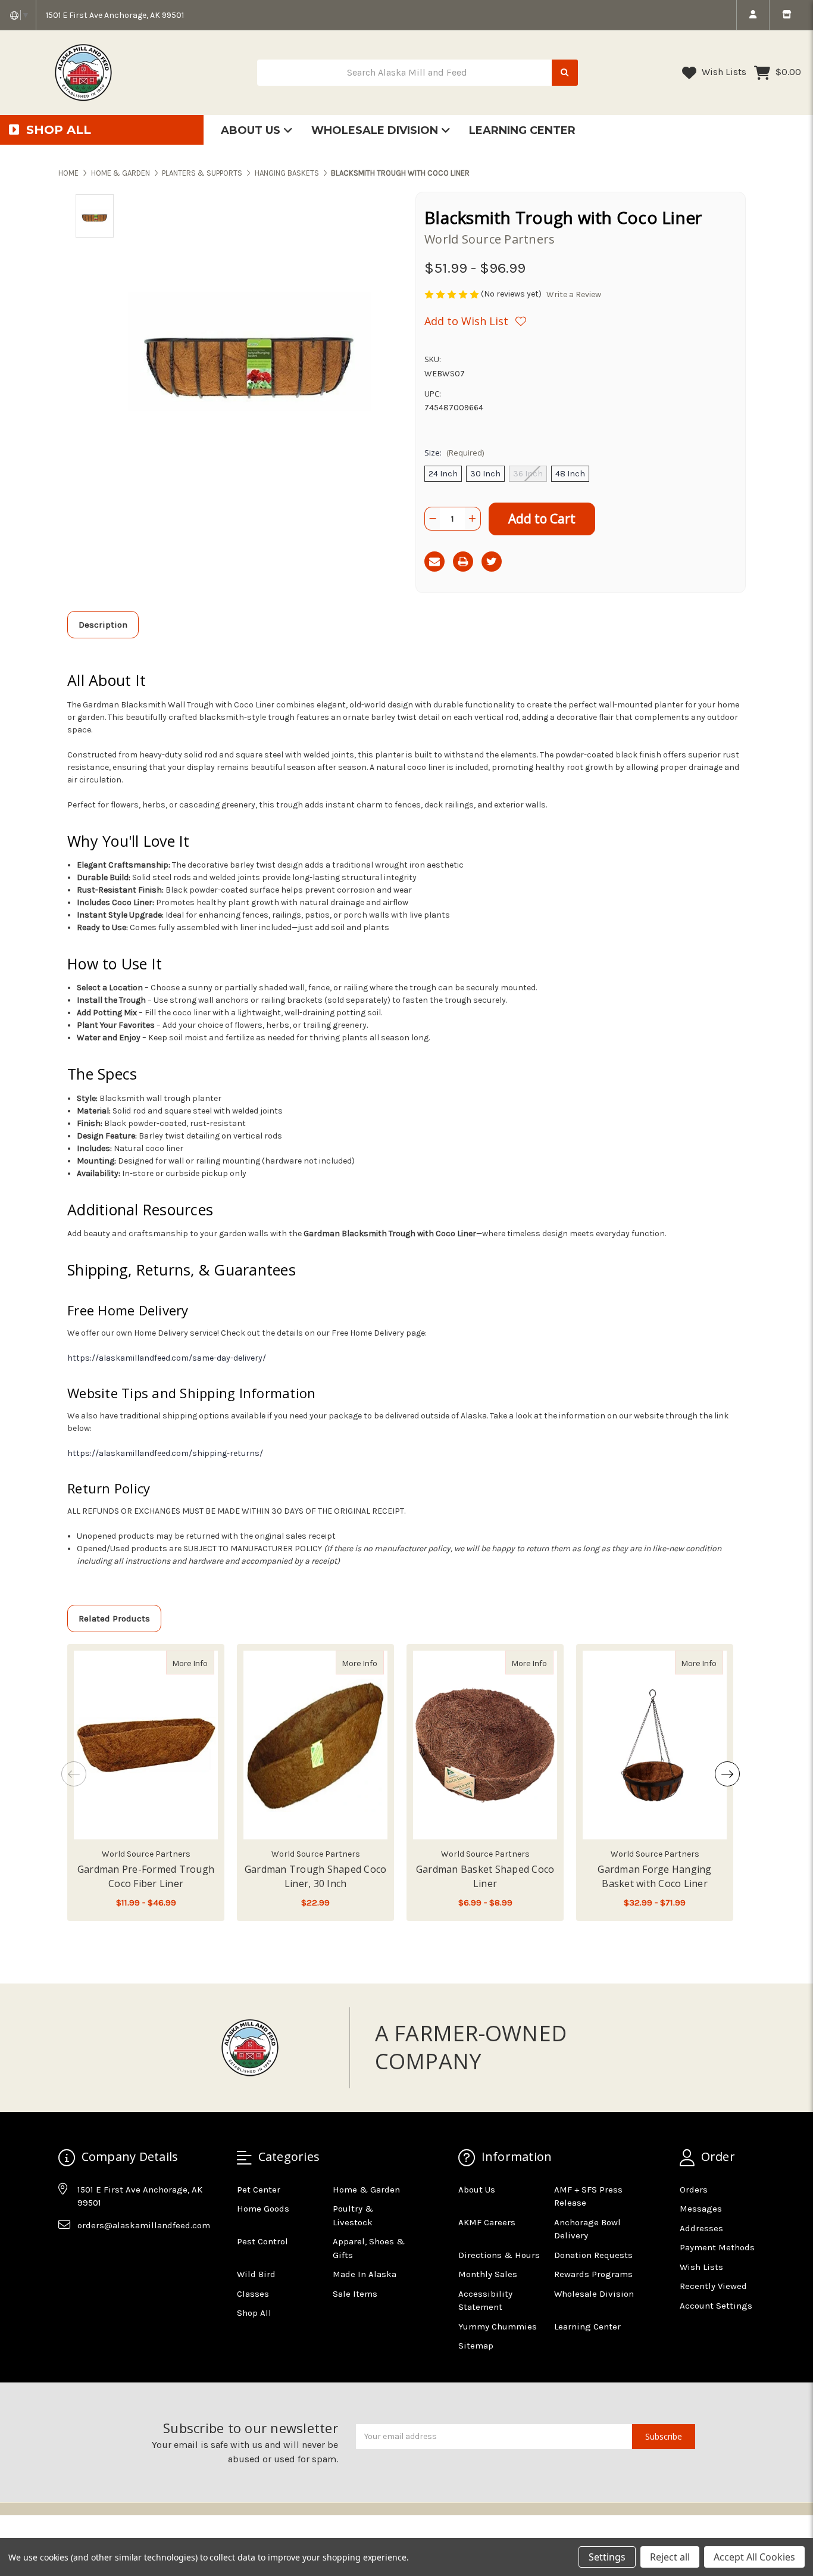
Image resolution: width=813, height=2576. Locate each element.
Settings (607, 2557)
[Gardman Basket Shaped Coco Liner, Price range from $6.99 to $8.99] (485, 1745)
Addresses (701, 2228)
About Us (252, 130)
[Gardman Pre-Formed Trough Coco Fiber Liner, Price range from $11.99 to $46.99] (146, 1745)
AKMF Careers (487, 2222)
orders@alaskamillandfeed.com (144, 2225)
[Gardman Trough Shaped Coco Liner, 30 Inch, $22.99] (315, 1745)
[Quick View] (202, 1663)
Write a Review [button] (574, 294)
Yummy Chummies (498, 2326)
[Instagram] (90, 2254)
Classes (253, 2294)
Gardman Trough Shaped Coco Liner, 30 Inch (316, 1876)
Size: (454, 453)
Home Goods (263, 2209)
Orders (694, 2190)
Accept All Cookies (754, 2557)
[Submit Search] (565, 73)
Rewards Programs (593, 2274)
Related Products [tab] (114, 1618)
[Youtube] (113, 2254)
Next (727, 1774)
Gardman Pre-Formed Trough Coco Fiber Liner (146, 1876)
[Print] (463, 562)
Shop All (254, 2313)
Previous (74, 1774)
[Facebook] (67, 2254)
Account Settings (716, 2306)
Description (103, 625)
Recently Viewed (713, 2286)
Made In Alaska (365, 2274)
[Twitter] (492, 562)
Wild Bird (256, 2274)
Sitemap (476, 2346)
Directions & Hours (499, 2255)
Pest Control (262, 2241)
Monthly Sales (488, 2274)
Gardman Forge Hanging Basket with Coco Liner (654, 1876)
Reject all (670, 2557)
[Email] (434, 562)
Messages (701, 2209)
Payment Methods (717, 2247)
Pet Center (259, 2190)
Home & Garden (366, 2190)
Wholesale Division (376, 130)
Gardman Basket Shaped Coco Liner (485, 1876)
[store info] (787, 15)
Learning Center (522, 130)
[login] (753, 15)
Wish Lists (723, 72)
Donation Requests (593, 2255)
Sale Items (355, 2294)
